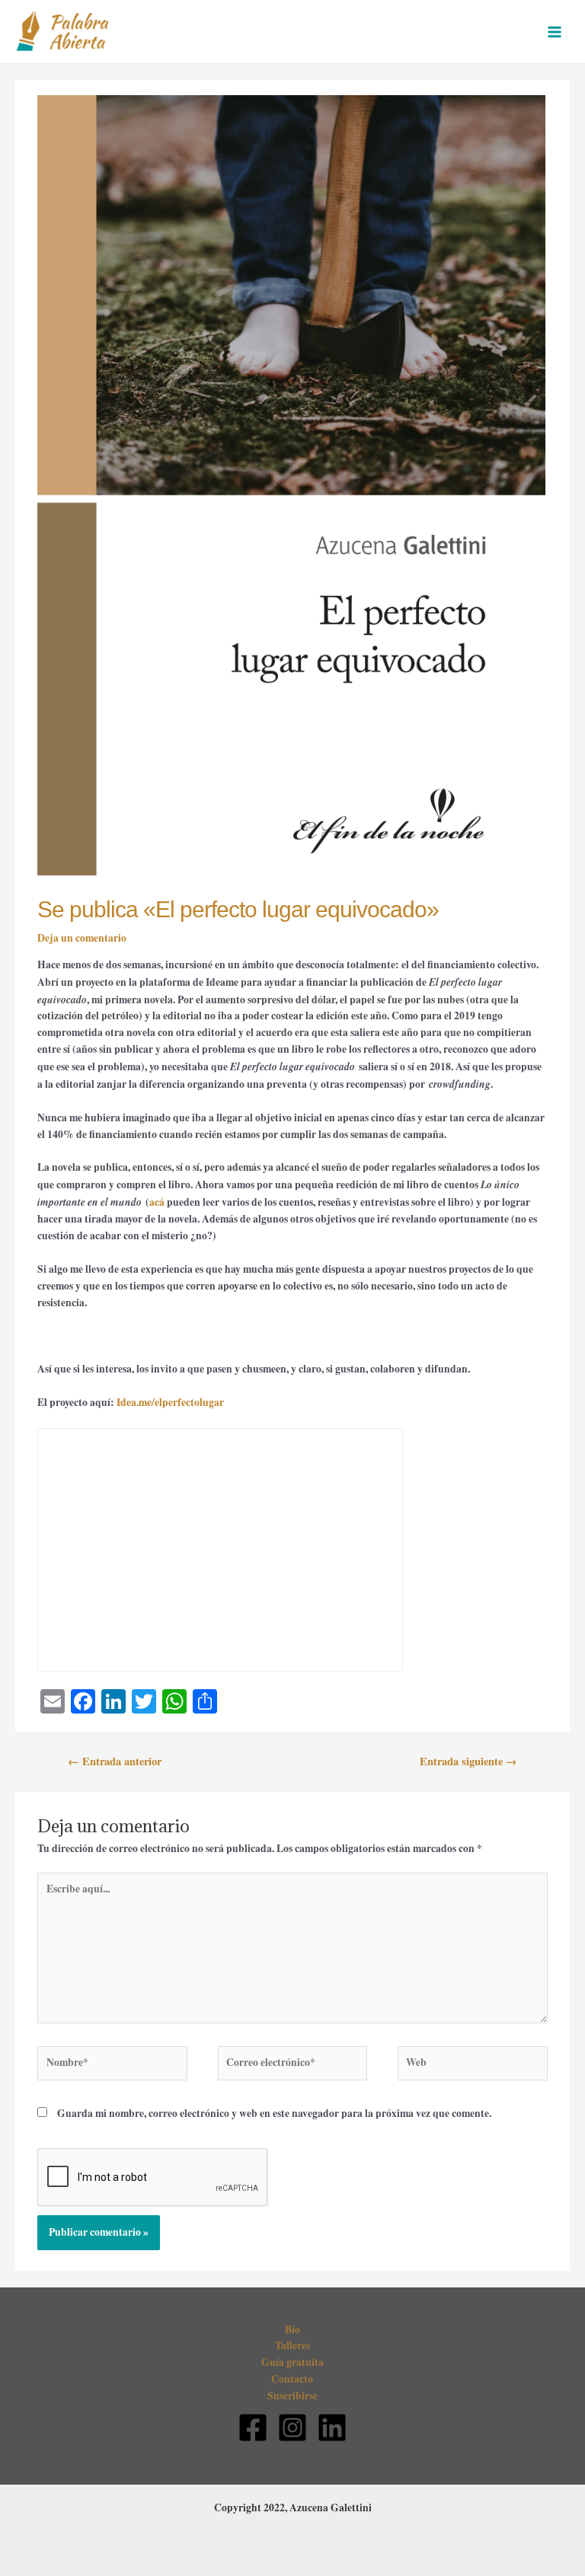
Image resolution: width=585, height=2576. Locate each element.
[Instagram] (292, 2428)
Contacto (292, 2379)
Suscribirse (292, 2396)
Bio (292, 2329)
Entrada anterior (115, 1761)
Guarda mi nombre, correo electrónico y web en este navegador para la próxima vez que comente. (274, 2113)
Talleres (292, 2345)
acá (157, 1202)
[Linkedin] (332, 2428)
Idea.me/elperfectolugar (170, 1402)
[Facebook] (253, 2428)
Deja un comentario (82, 938)
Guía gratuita (292, 2362)
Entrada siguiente (468, 1761)
